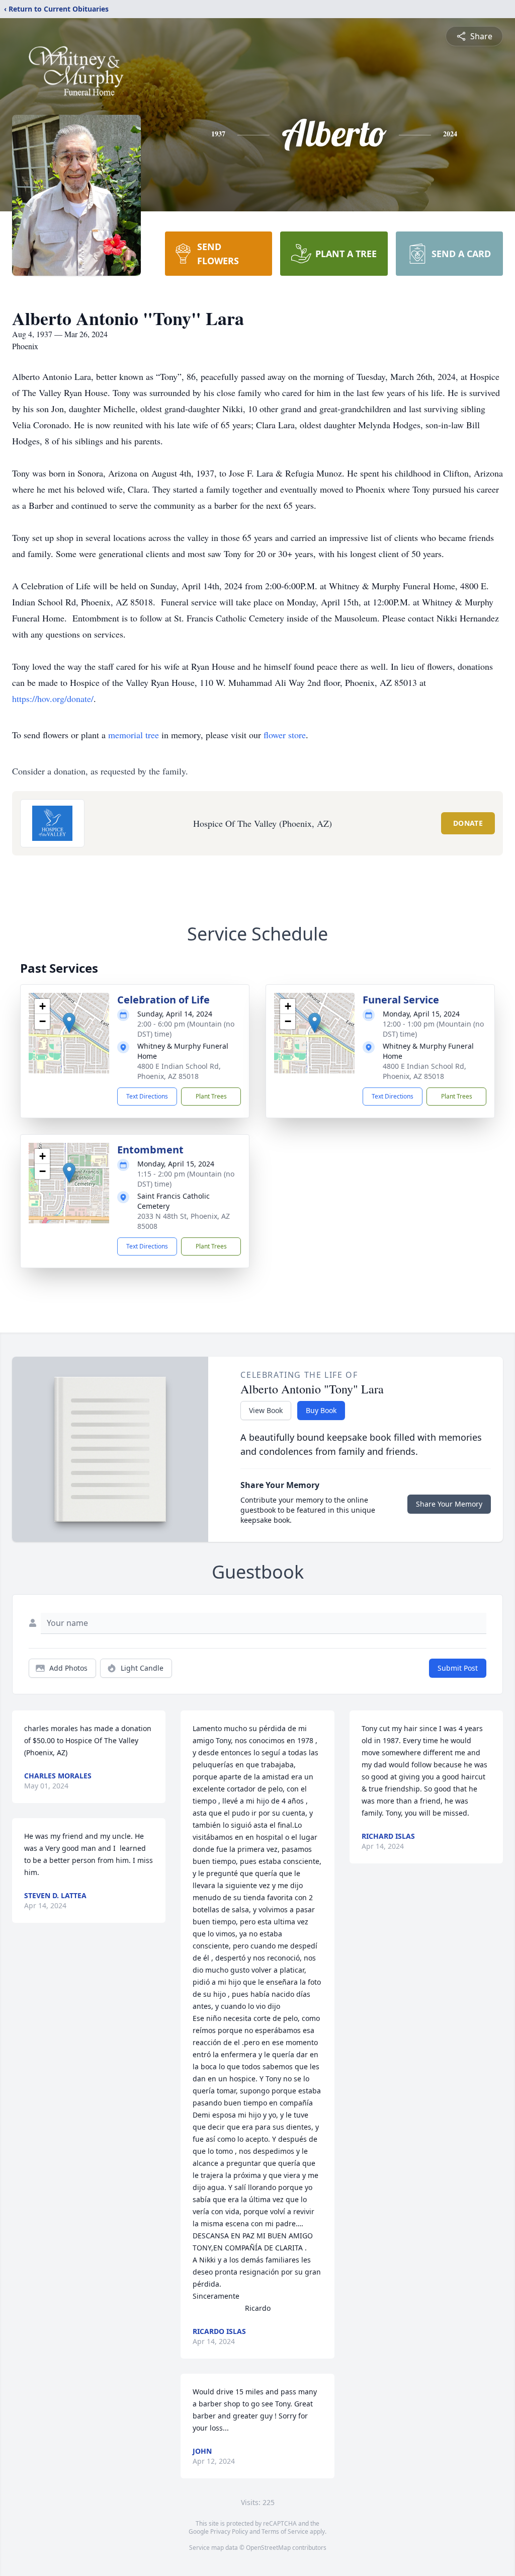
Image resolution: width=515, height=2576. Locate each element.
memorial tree (134, 735)
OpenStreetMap (268, 2548)
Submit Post (458, 1668)
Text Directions (147, 1096)
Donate (468, 823)
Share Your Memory (449, 1504)
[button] (69, 1023)
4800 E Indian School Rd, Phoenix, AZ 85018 (179, 1071)
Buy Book (321, 1410)
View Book (266, 1410)
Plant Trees (211, 1096)
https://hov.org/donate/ (53, 698)
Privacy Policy (229, 2531)
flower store (285, 735)
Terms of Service (285, 2531)
